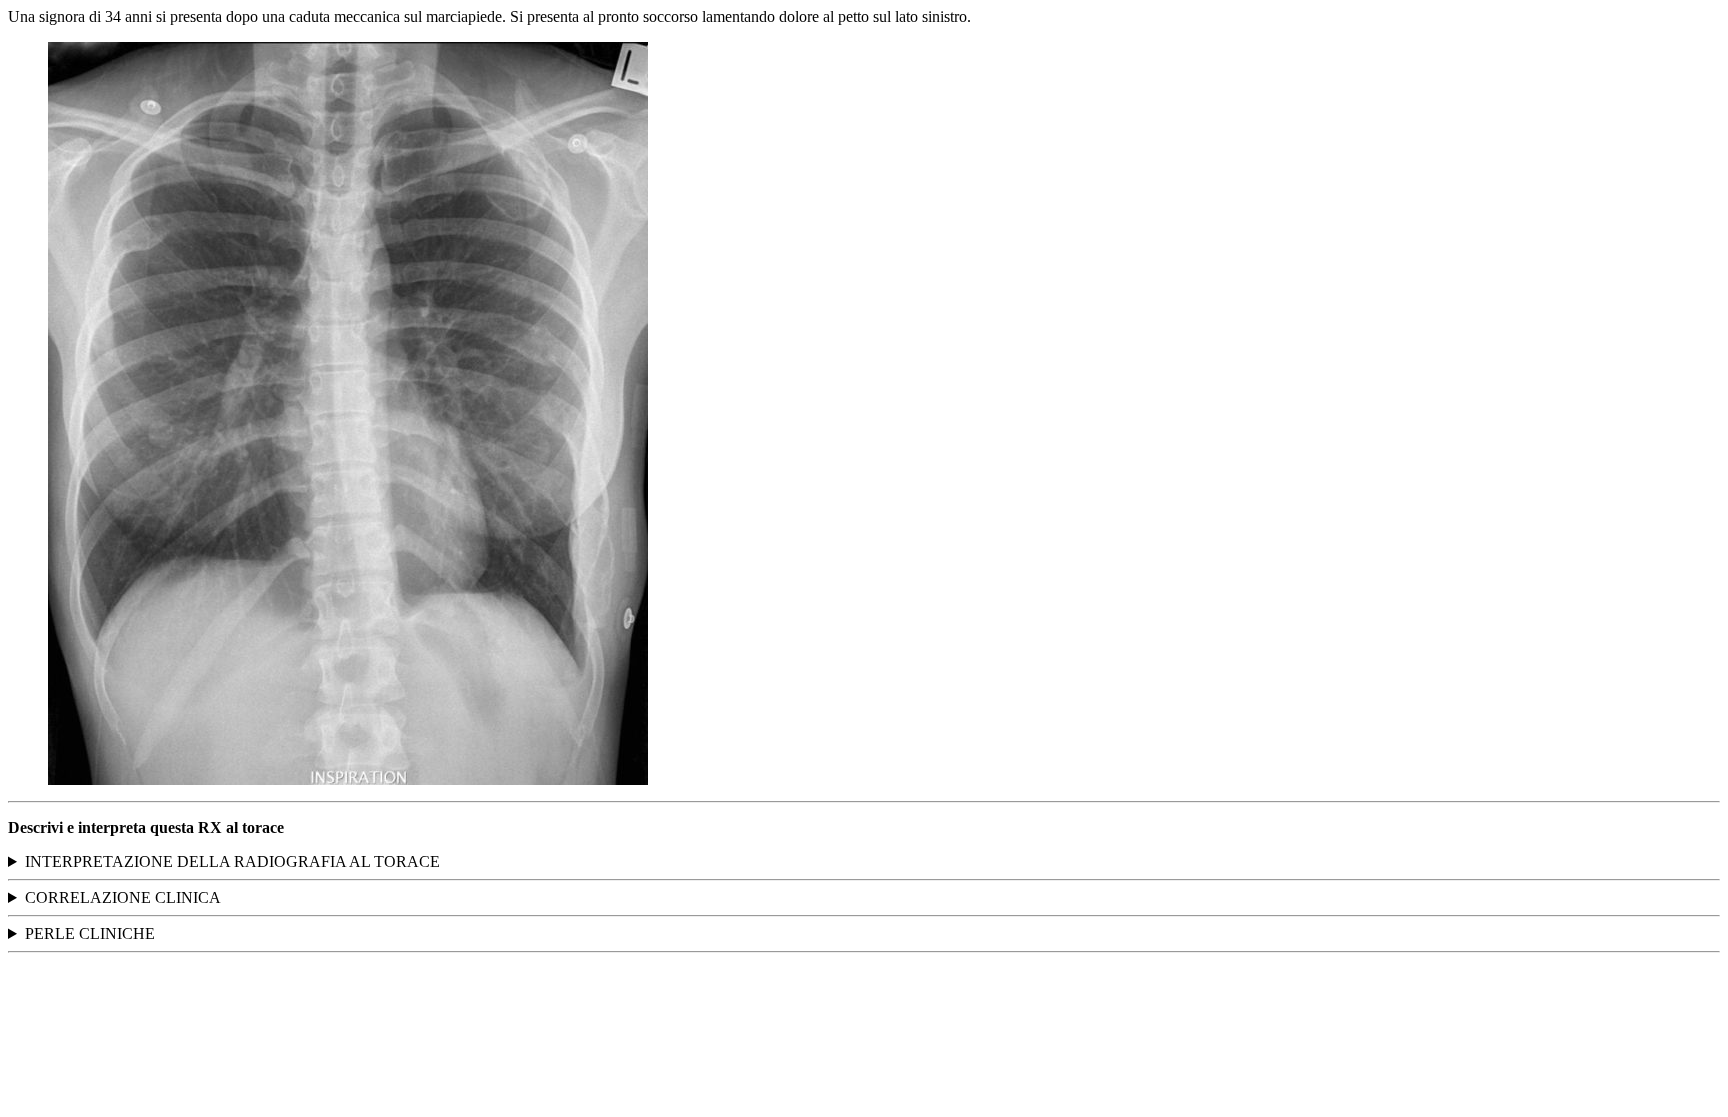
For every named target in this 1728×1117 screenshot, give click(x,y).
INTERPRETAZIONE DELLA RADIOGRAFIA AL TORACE (232, 861)
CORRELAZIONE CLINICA (123, 897)
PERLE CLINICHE (90, 933)
